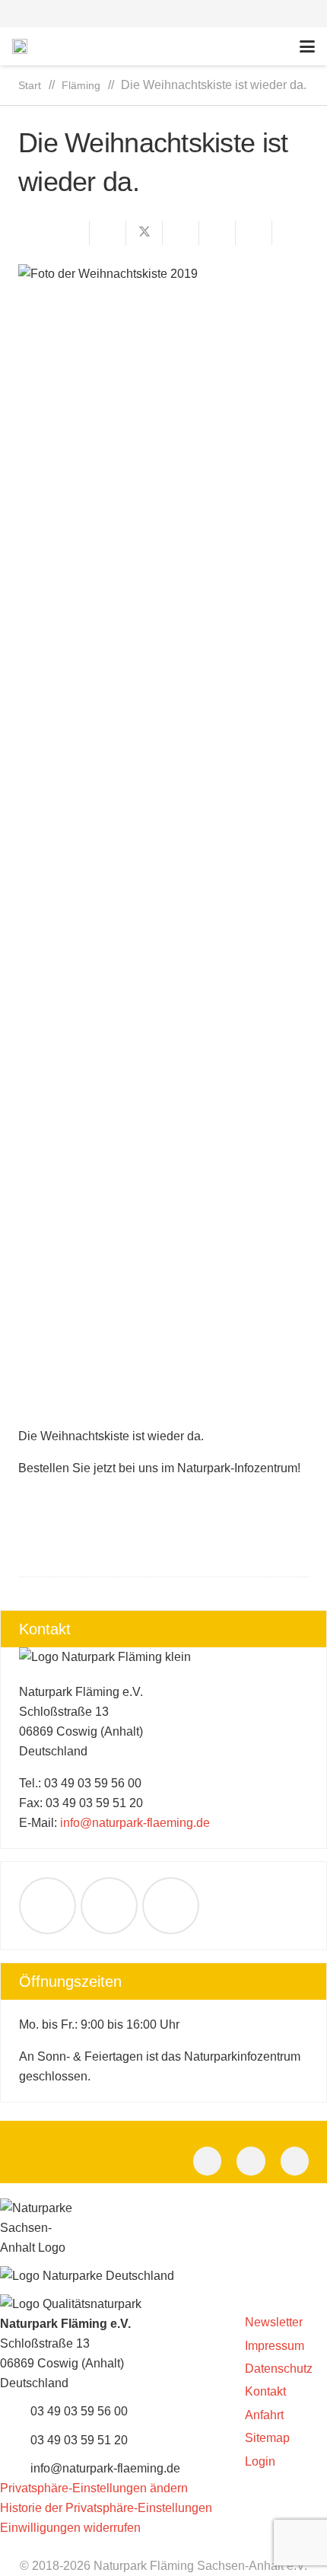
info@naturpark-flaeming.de (135, 1823)
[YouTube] (171, 1906)
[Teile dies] (108, 233)
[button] (163, 14)
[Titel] (20, 46)
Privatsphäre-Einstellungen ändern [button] (94, 2488)
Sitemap (267, 2438)
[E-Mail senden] (71, 233)
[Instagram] (295, 2161)
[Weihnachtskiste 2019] (163, 835)
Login (260, 2461)
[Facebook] (109, 1906)
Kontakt (265, 2391)
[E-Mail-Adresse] (48, 1906)
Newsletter (274, 2322)
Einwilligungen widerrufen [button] (70, 2528)
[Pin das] (217, 233)
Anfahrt (264, 2415)
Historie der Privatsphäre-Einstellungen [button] (106, 2508)
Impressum (275, 2346)
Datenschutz (279, 2369)
